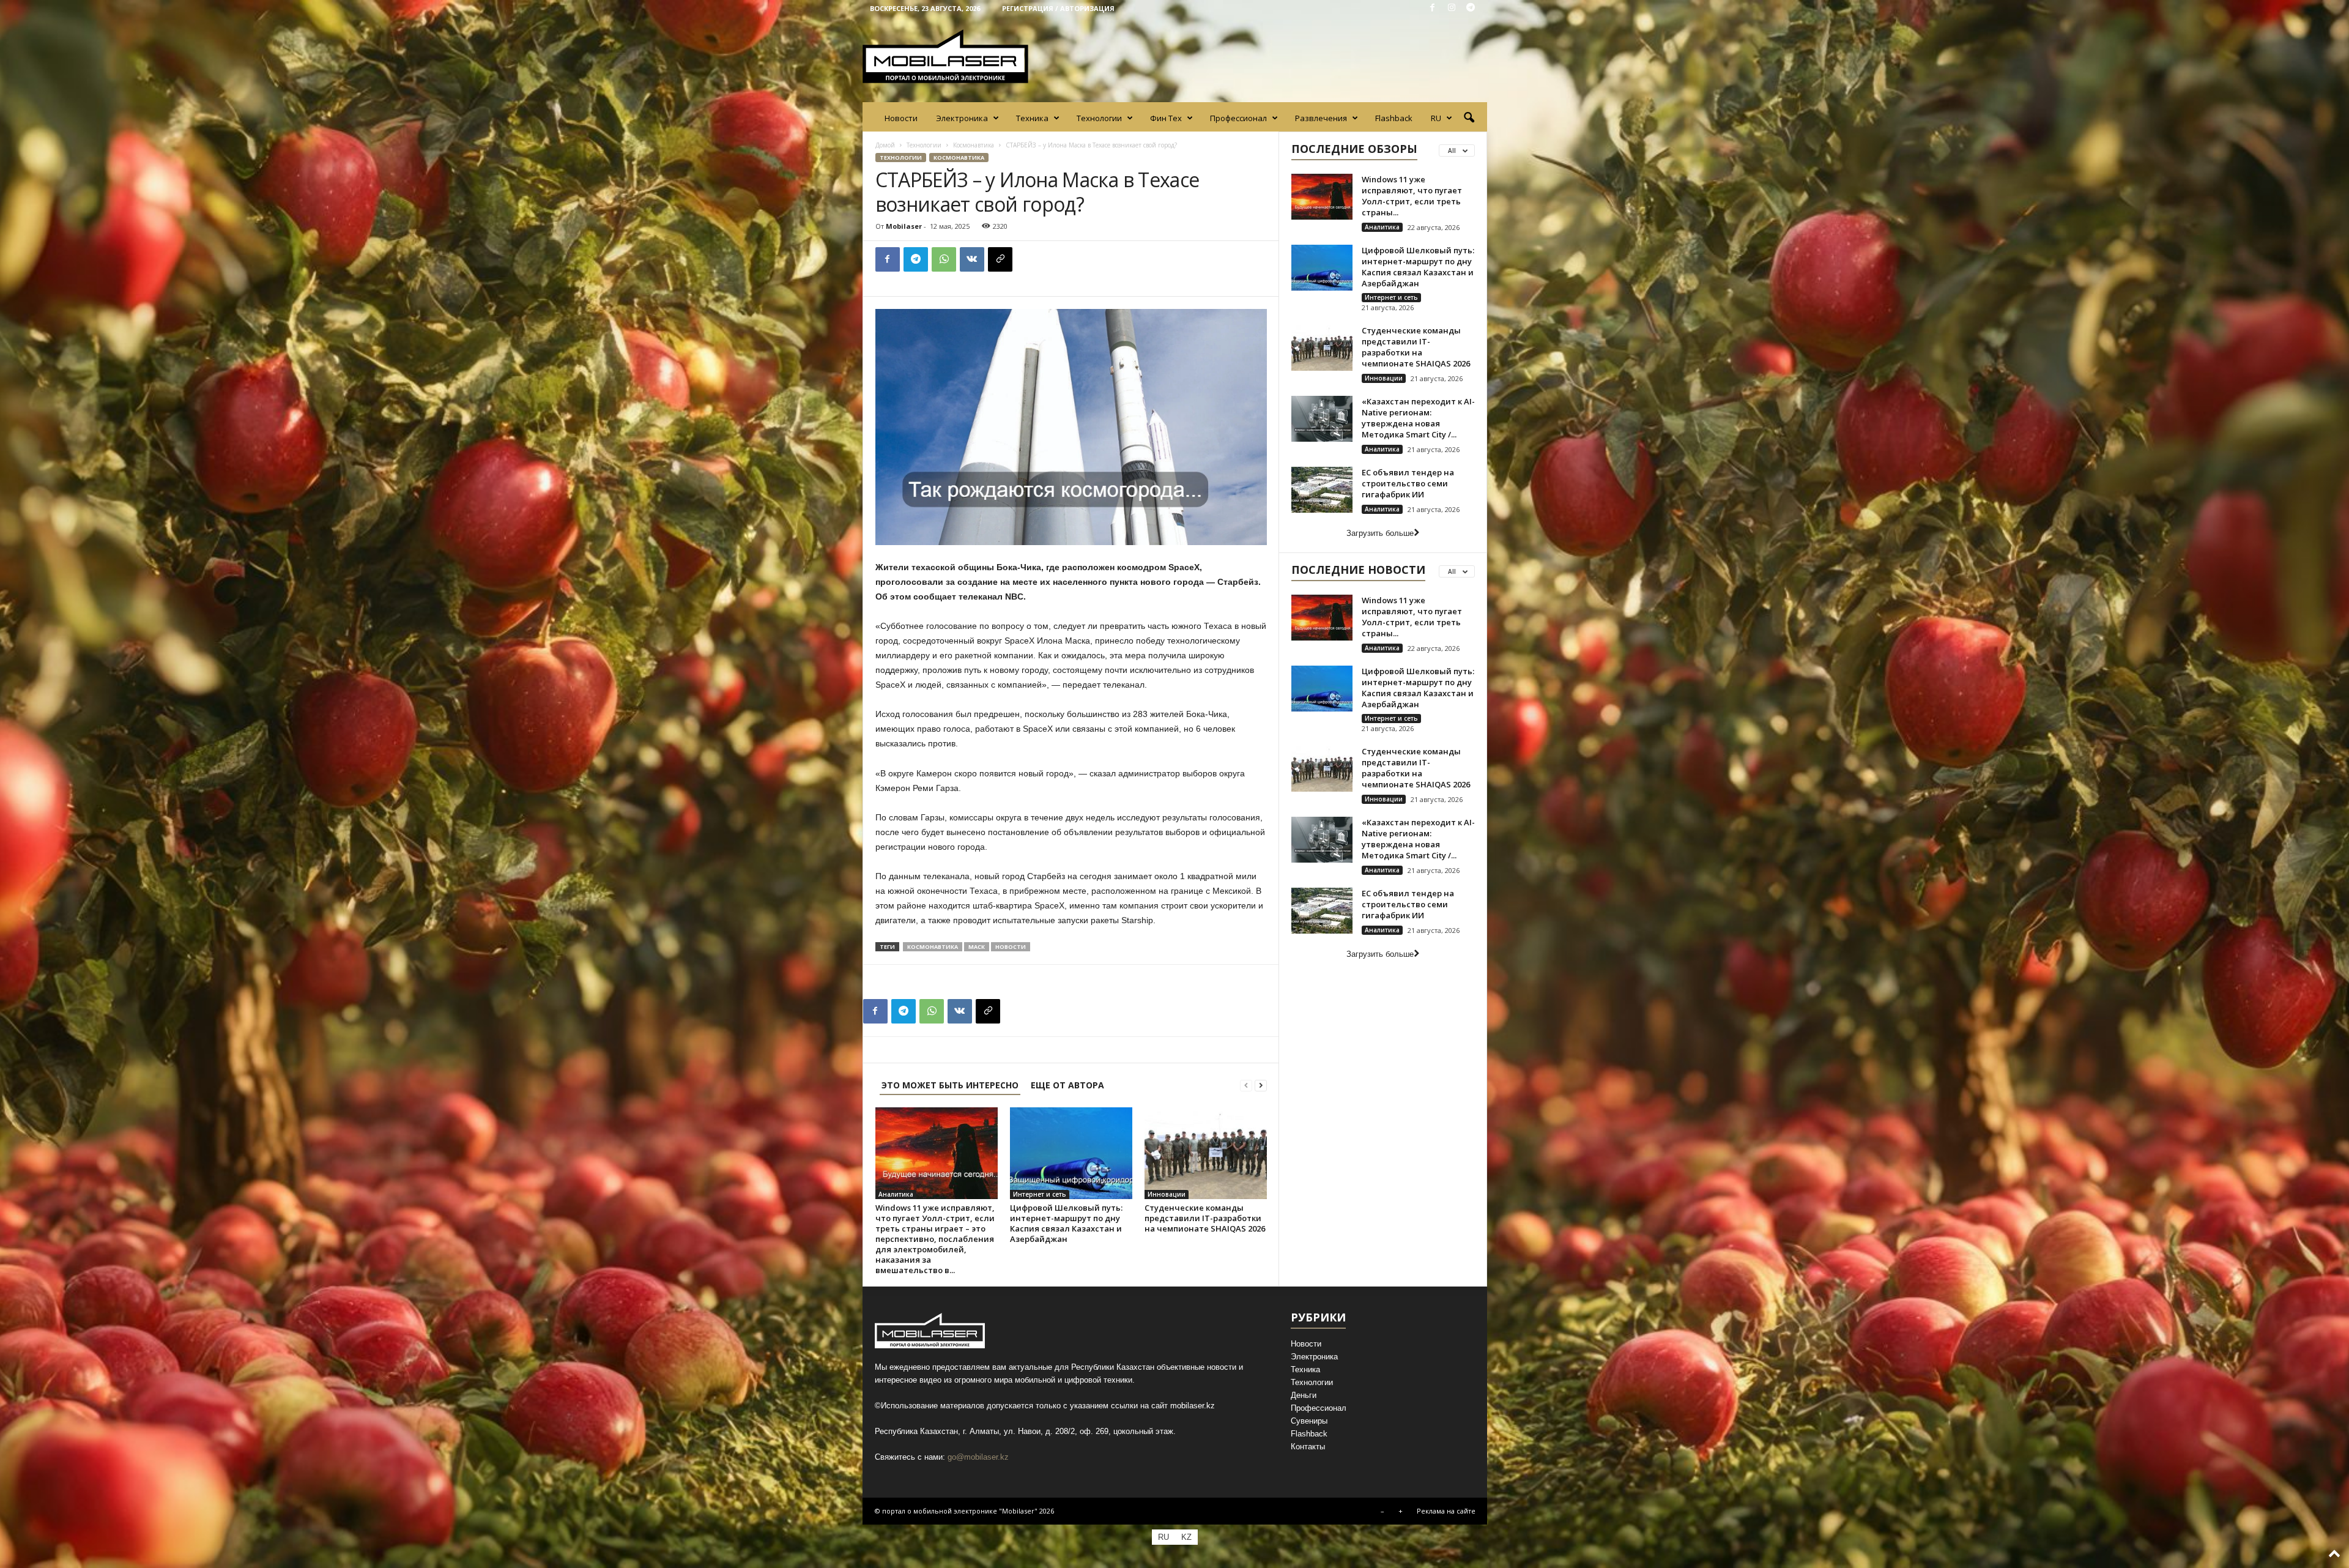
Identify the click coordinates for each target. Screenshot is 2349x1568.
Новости (901, 118)
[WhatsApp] (944, 259)
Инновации (1167, 1194)
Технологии (1099, 118)
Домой (885, 145)
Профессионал (1238, 118)
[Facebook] (1433, 8)
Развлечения (1321, 118)
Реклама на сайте (1446, 1511)
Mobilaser (904, 226)
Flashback (1394, 118)
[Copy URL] (1000, 259)
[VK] (972, 259)
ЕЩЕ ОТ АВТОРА (1067, 1085)
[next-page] (1261, 1085)
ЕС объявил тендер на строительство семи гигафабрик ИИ (1408, 483)
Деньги (1304, 1395)
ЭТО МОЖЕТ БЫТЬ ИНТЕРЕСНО (950, 1085)
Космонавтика (974, 145)
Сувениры (1309, 1421)
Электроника (962, 118)
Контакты (1308, 1447)
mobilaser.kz (1193, 1406)
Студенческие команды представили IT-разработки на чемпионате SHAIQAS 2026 (1205, 1218)
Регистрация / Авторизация (1058, 8)
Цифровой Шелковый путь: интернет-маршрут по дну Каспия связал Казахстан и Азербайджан (1066, 1223)
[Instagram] (1452, 8)
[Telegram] (1471, 8)
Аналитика (896, 1194)
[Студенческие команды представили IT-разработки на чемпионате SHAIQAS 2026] (1206, 1153)
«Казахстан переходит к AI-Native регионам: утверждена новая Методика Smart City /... (1418, 418)
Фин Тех (1166, 118)
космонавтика (933, 947)
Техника (1032, 118)
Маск (977, 947)
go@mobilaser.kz (978, 1457)
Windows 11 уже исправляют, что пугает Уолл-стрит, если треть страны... (1412, 196)
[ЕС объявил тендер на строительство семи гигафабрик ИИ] (1322, 490)
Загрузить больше (1380, 533)
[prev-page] (1246, 1085)
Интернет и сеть (1040, 1194)
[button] (1469, 118)
